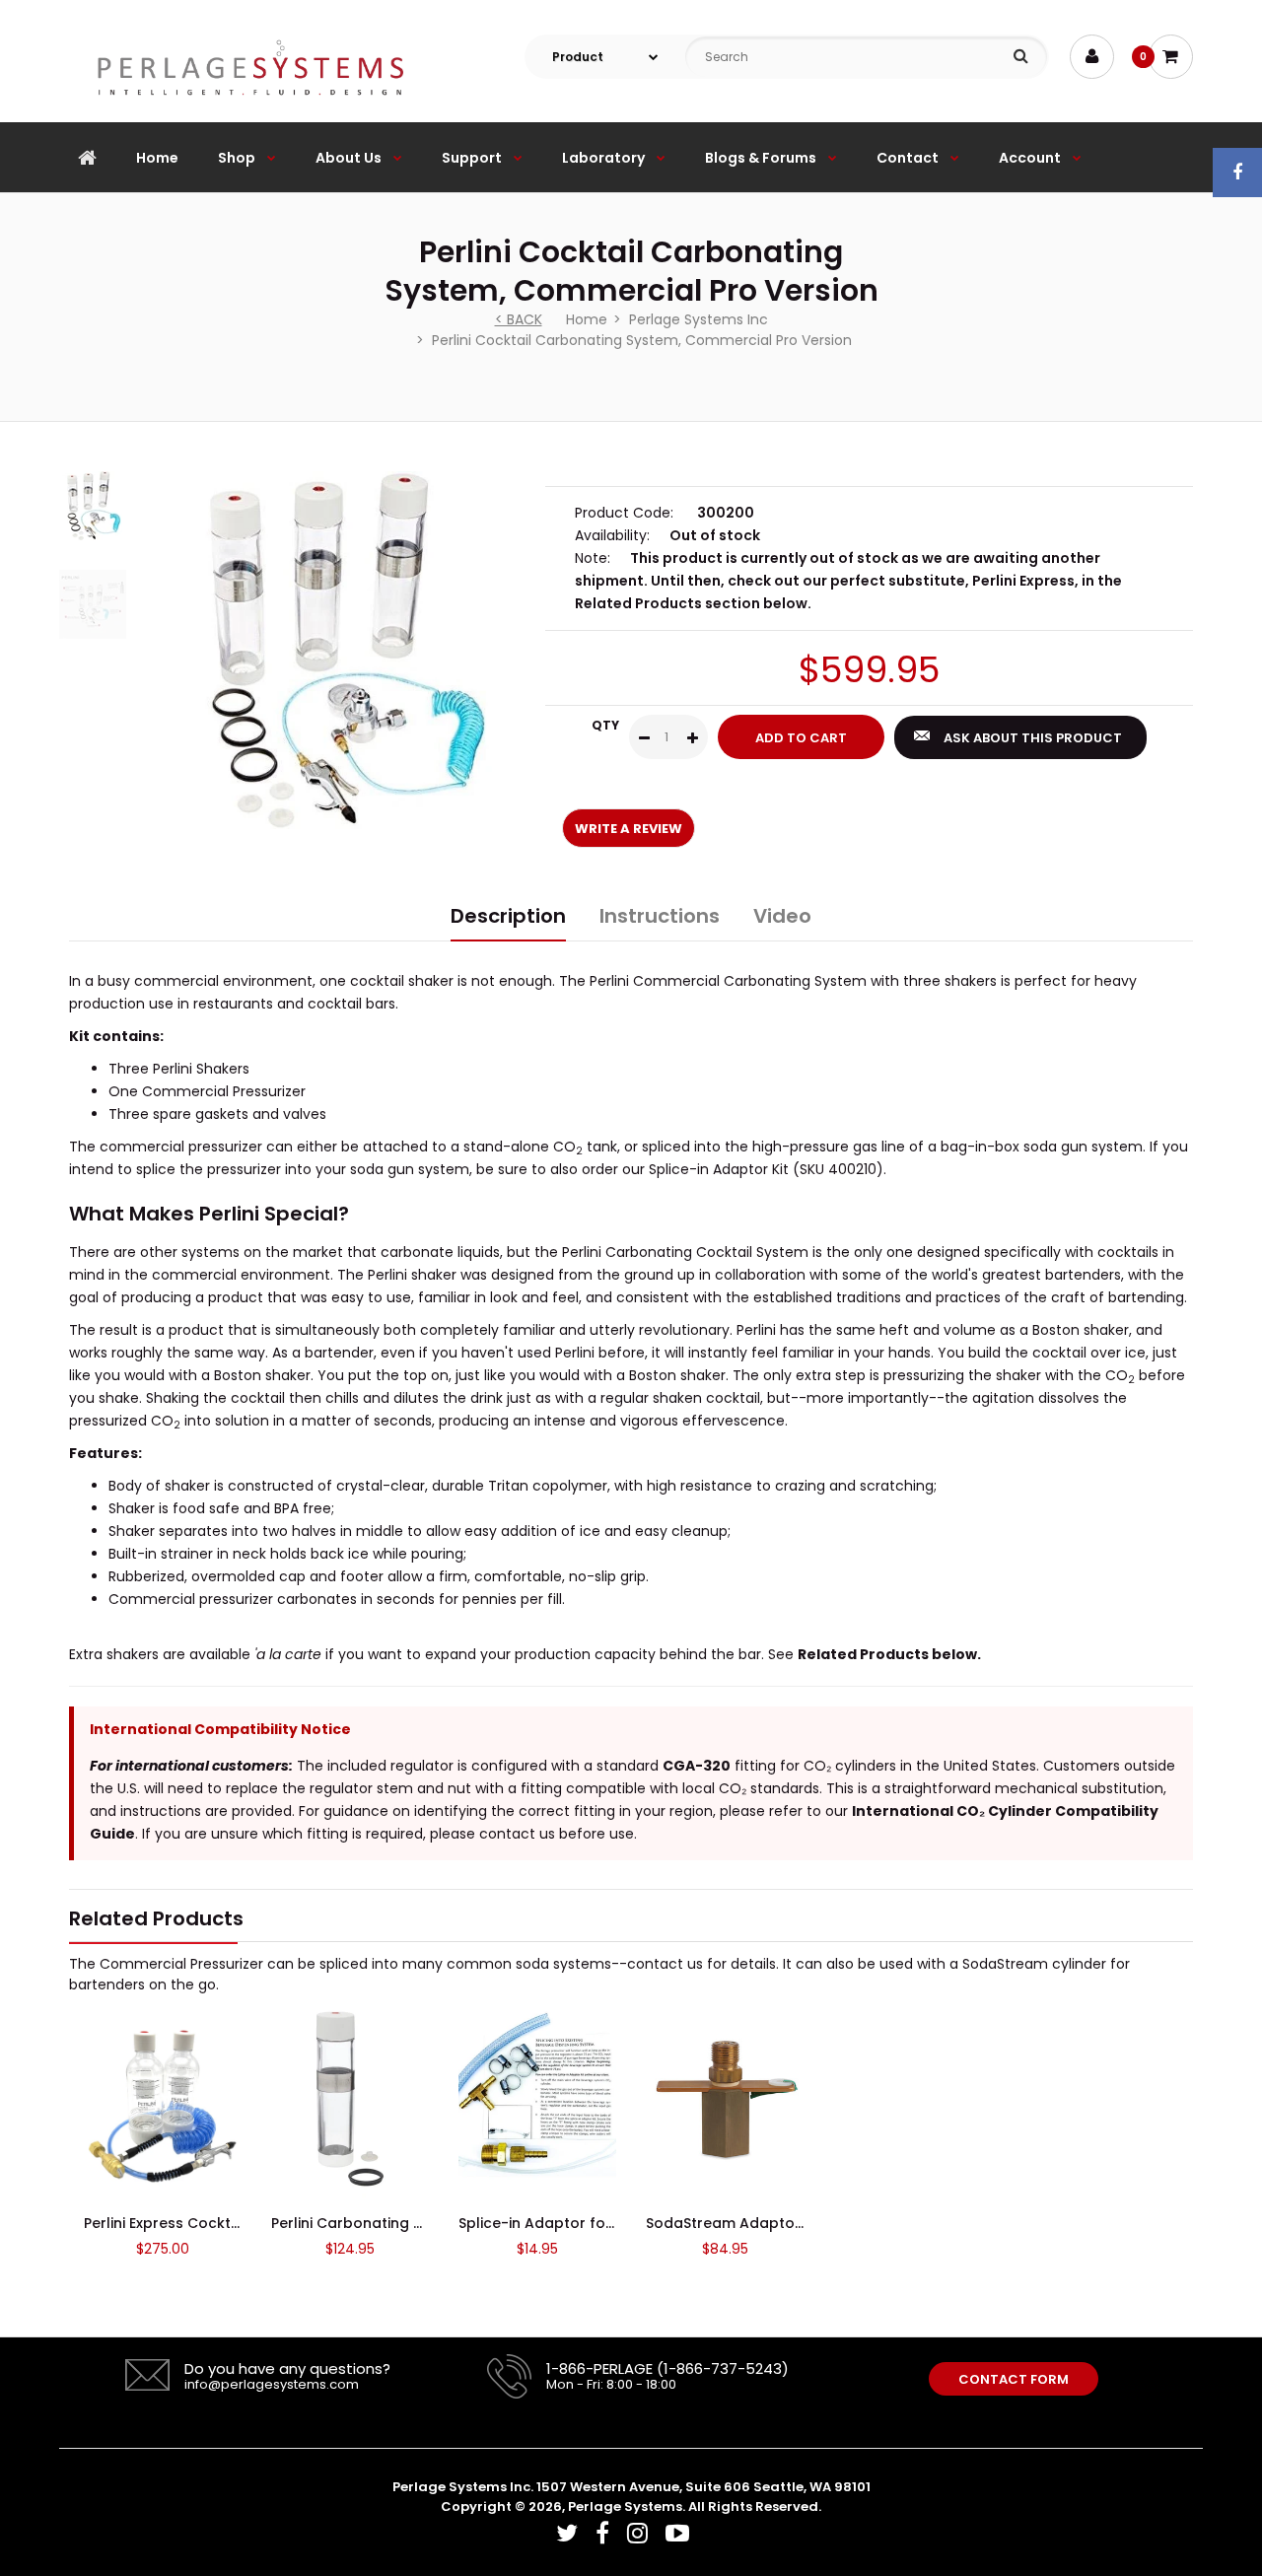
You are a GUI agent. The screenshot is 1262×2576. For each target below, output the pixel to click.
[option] (347, 650)
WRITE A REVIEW (629, 829)
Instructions (660, 916)
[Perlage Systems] (250, 111)
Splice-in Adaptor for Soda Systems (588, 2223)
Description (508, 916)
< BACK (519, 319)
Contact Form (1014, 2379)
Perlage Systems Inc (699, 319)
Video (782, 916)
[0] (1171, 57)
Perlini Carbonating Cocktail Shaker (399, 2223)
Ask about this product (1033, 738)
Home (587, 319)
